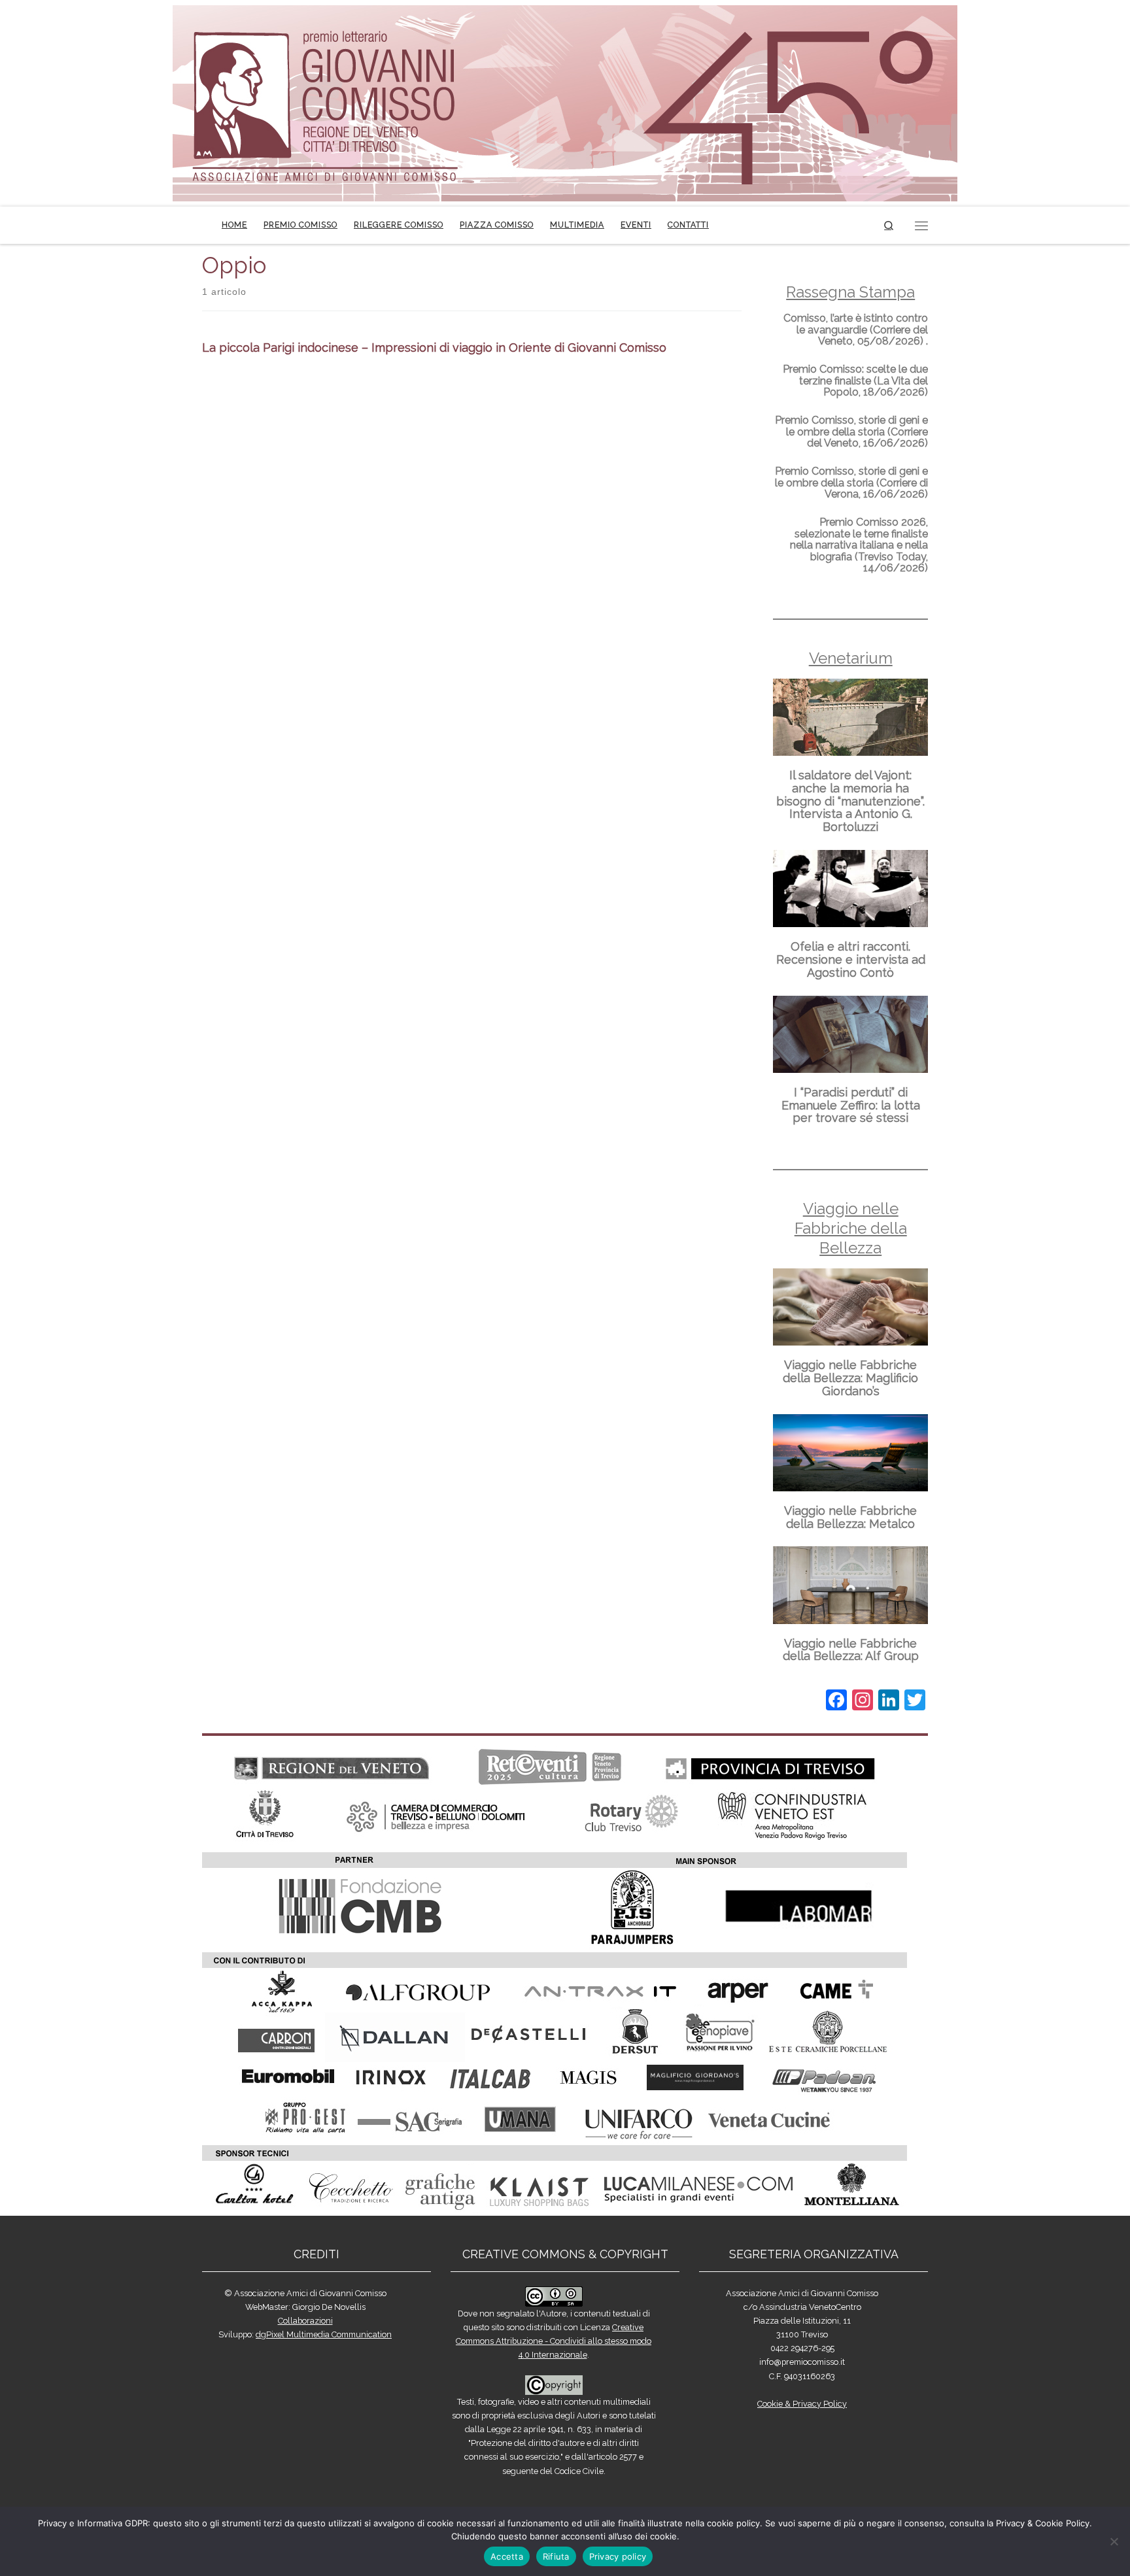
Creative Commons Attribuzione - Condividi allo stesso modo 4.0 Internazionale (554, 2341)
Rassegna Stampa (850, 292)
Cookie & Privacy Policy (802, 2404)
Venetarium (851, 658)
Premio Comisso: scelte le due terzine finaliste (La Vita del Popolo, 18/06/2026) (855, 381)
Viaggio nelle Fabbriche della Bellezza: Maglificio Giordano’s (850, 1378)
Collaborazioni (305, 2321)
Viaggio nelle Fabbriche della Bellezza (851, 1228)
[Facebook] (836, 1702)
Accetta (507, 2556)
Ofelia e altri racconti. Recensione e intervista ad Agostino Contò (851, 959)
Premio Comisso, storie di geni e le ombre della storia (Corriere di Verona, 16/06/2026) (851, 483)
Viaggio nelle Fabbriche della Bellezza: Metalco (850, 1517)
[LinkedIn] (889, 1702)
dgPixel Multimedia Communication (324, 2334)
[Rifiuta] (1114, 2541)
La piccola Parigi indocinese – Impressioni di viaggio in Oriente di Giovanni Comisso (434, 347)
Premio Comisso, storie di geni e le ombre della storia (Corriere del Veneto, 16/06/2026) (851, 432)
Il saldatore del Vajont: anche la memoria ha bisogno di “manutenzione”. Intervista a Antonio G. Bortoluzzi (850, 801)
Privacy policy (618, 2556)
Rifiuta (556, 2556)
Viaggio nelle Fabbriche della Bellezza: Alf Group (851, 1650)
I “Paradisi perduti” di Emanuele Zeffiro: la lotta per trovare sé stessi (851, 1105)
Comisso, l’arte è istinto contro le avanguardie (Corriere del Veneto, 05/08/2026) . (856, 330)
